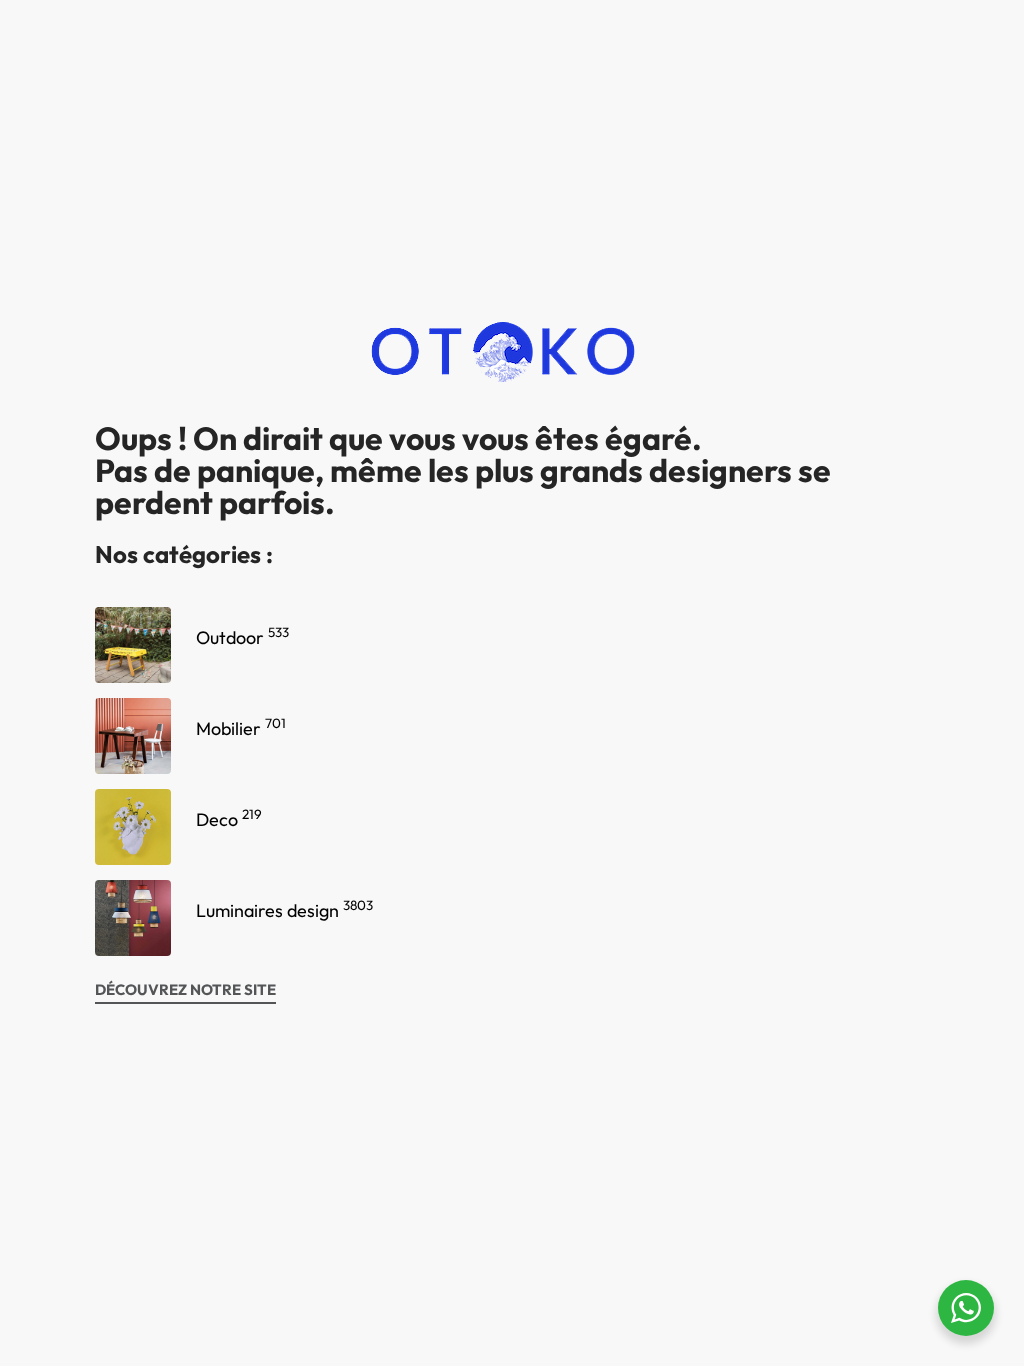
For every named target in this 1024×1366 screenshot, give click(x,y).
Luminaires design (284, 910)
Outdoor (242, 637)
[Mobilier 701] (133, 736)
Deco (229, 819)
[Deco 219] (133, 827)
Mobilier (241, 728)
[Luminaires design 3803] (133, 918)
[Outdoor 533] (133, 645)
